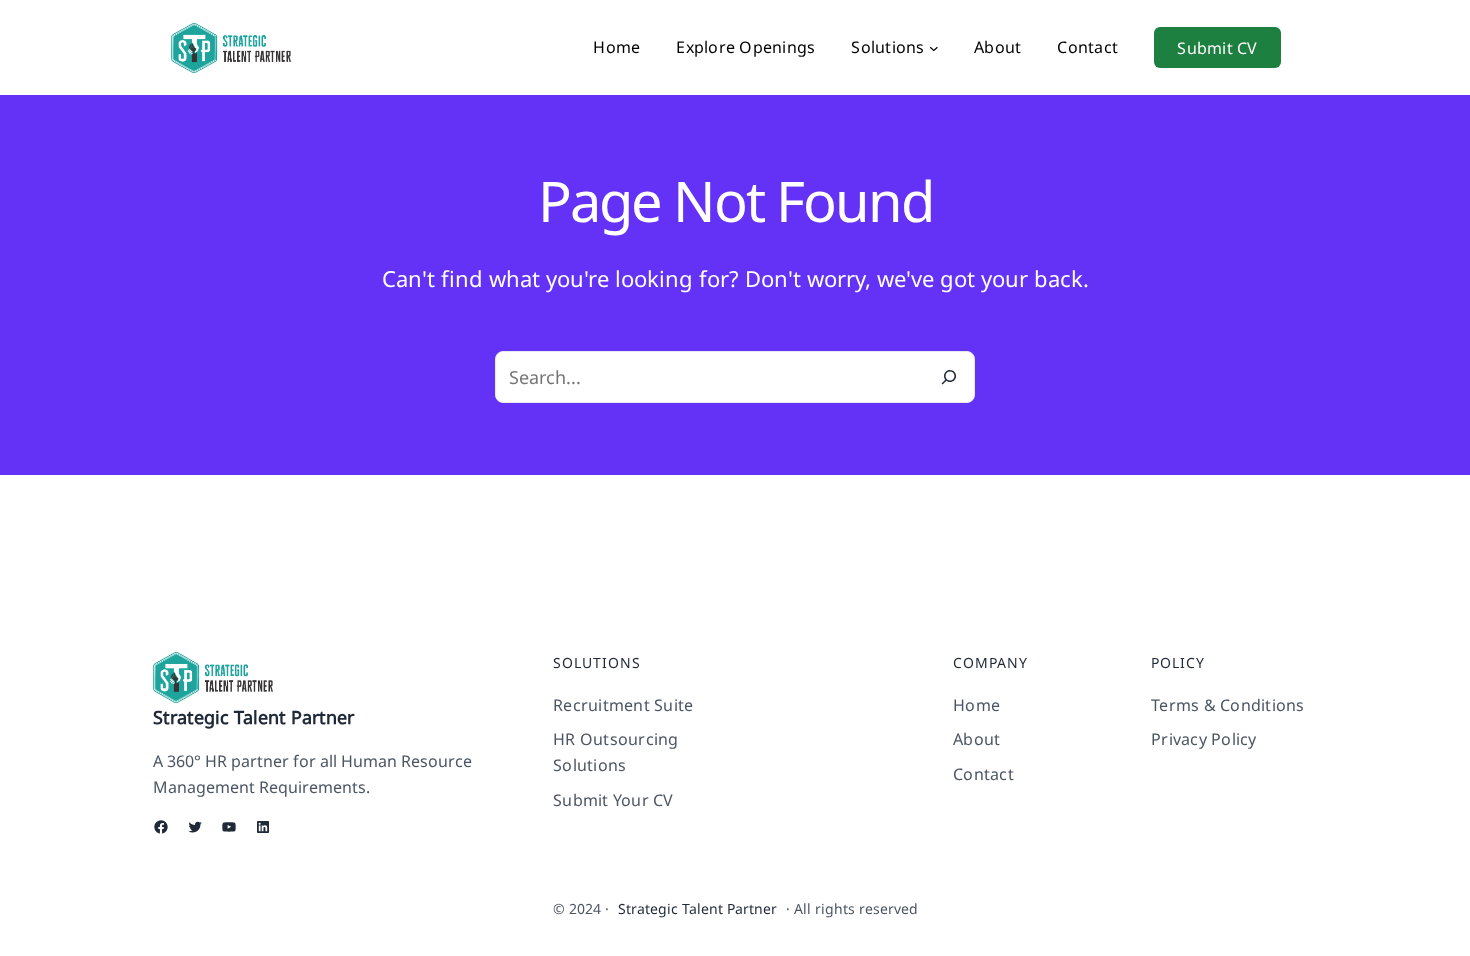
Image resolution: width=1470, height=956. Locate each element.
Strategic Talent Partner (253, 717)
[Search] (949, 377)
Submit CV (1217, 48)
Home (616, 47)
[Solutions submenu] (934, 48)
